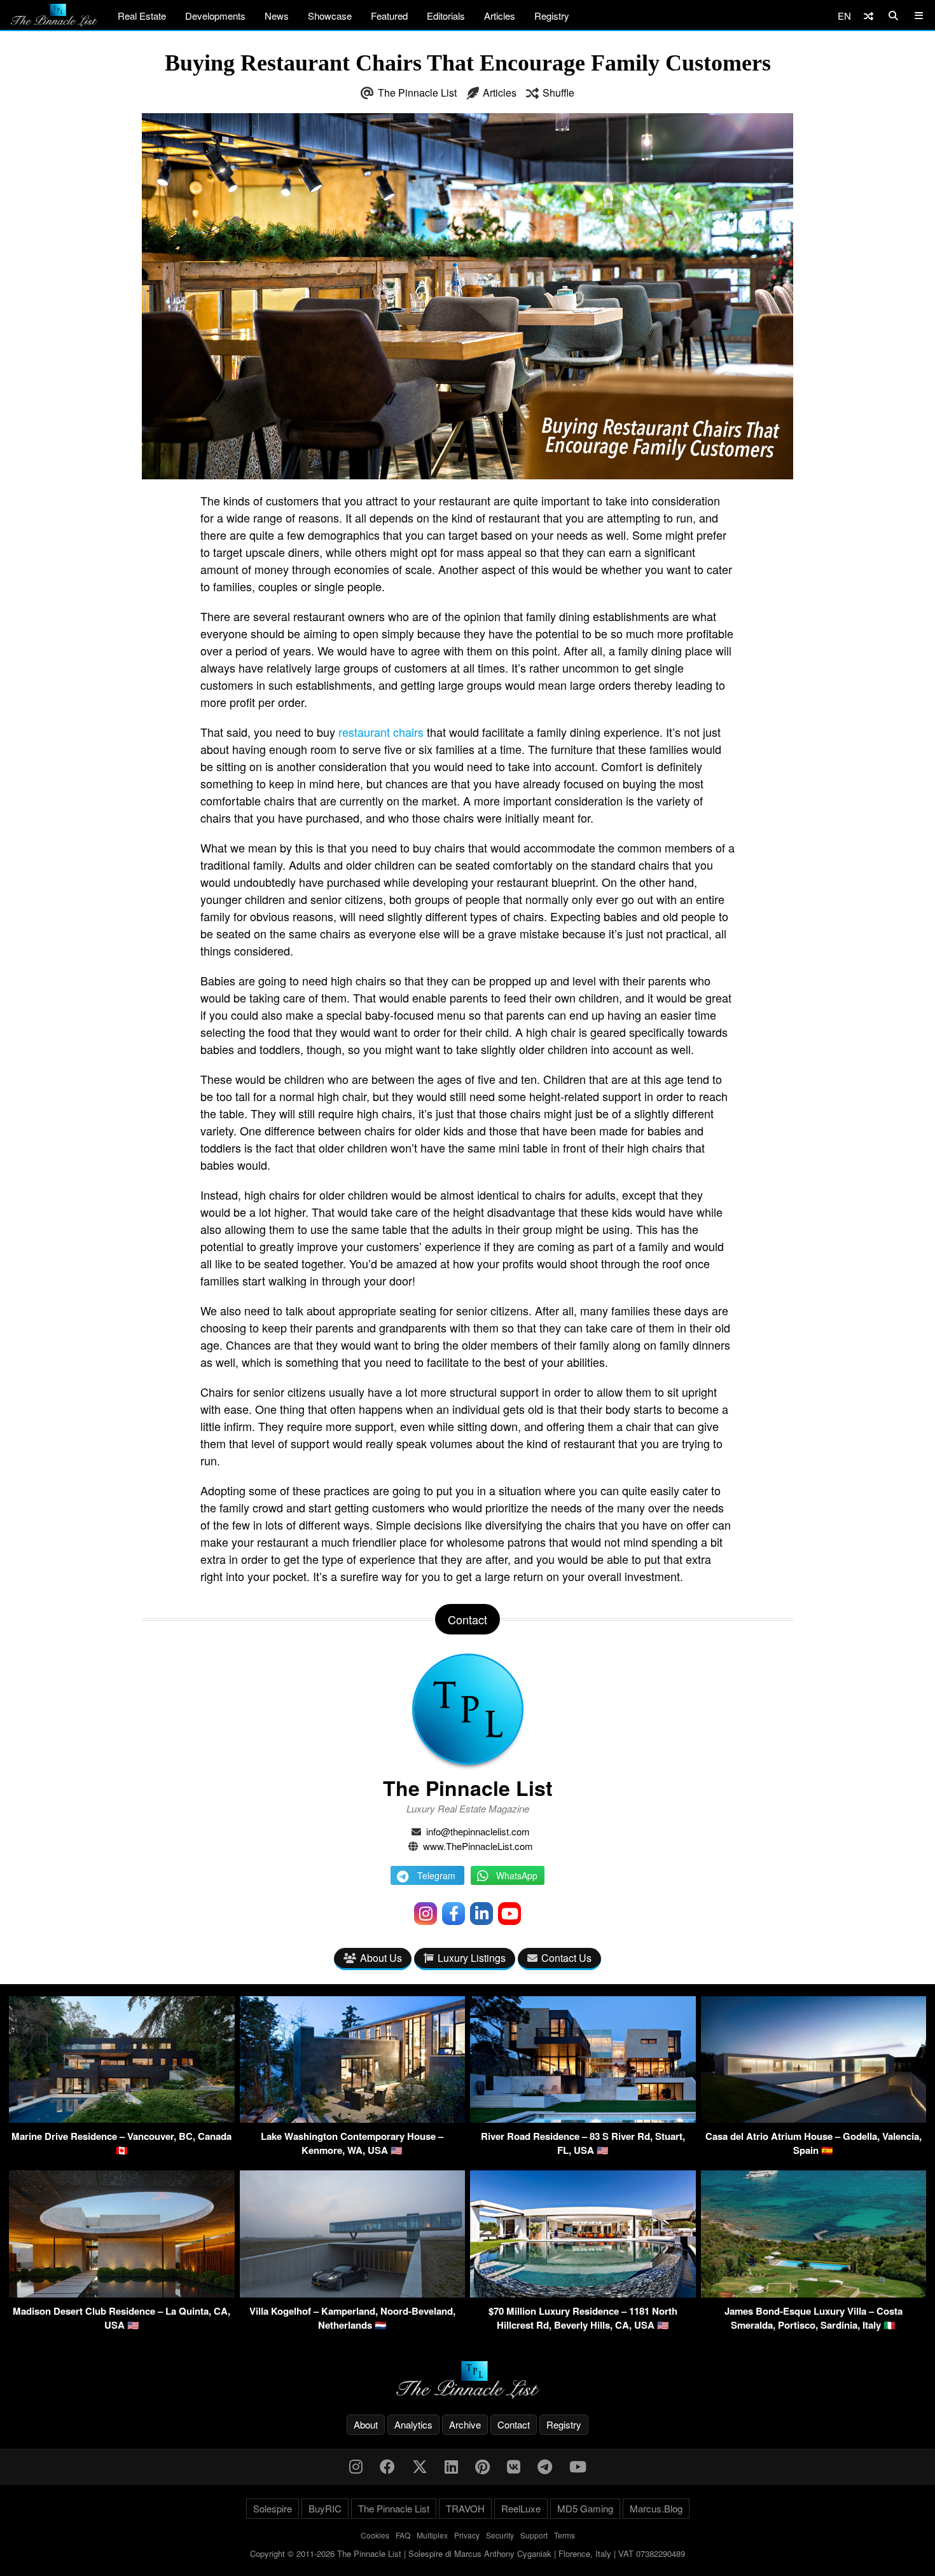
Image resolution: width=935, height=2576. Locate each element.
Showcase (330, 16)
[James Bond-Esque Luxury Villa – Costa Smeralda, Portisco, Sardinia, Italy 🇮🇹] (814, 2293)
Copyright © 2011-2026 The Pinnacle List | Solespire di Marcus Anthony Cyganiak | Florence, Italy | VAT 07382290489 (468, 2553)
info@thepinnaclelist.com (478, 1831)
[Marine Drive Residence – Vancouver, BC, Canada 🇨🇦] (122, 2119)
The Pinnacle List (417, 92)
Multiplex (432, 2535)
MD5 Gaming (585, 2508)
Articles (500, 16)
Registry (552, 16)
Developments (215, 16)
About (366, 2424)
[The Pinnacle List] (468, 2380)
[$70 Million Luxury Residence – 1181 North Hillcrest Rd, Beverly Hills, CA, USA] (583, 2293)
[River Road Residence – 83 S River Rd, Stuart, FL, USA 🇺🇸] (583, 2119)
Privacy (467, 2535)
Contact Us (566, 1958)
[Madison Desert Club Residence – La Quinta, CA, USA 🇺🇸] (122, 2293)
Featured (389, 16)
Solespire (273, 2508)
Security (500, 2535)
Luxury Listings (472, 1958)
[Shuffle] (869, 16)
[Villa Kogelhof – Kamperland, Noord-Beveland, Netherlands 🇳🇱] (353, 2293)
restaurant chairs (381, 732)
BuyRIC (325, 2508)
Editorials (446, 16)
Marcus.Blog (656, 2508)
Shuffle (558, 92)
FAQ (403, 2535)
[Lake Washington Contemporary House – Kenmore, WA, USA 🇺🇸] (353, 2119)
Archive (465, 2424)
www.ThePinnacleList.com (478, 1846)
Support (534, 2535)
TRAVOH (465, 2508)
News (277, 16)
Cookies (375, 2535)
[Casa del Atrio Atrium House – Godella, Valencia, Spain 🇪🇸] (814, 2119)
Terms (564, 2535)
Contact (514, 2424)
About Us (381, 1958)
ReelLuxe (521, 2508)
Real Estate (142, 16)
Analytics (413, 2424)
